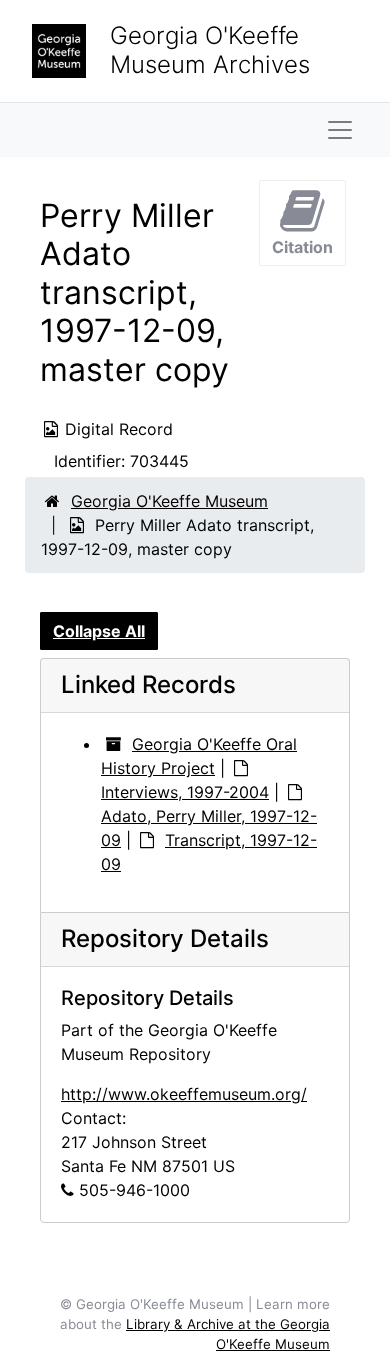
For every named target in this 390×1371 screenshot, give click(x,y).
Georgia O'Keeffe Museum (169, 501)
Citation (302, 247)
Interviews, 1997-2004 (185, 792)
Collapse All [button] (99, 631)
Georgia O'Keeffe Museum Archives (210, 50)
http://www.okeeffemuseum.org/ (184, 1094)
